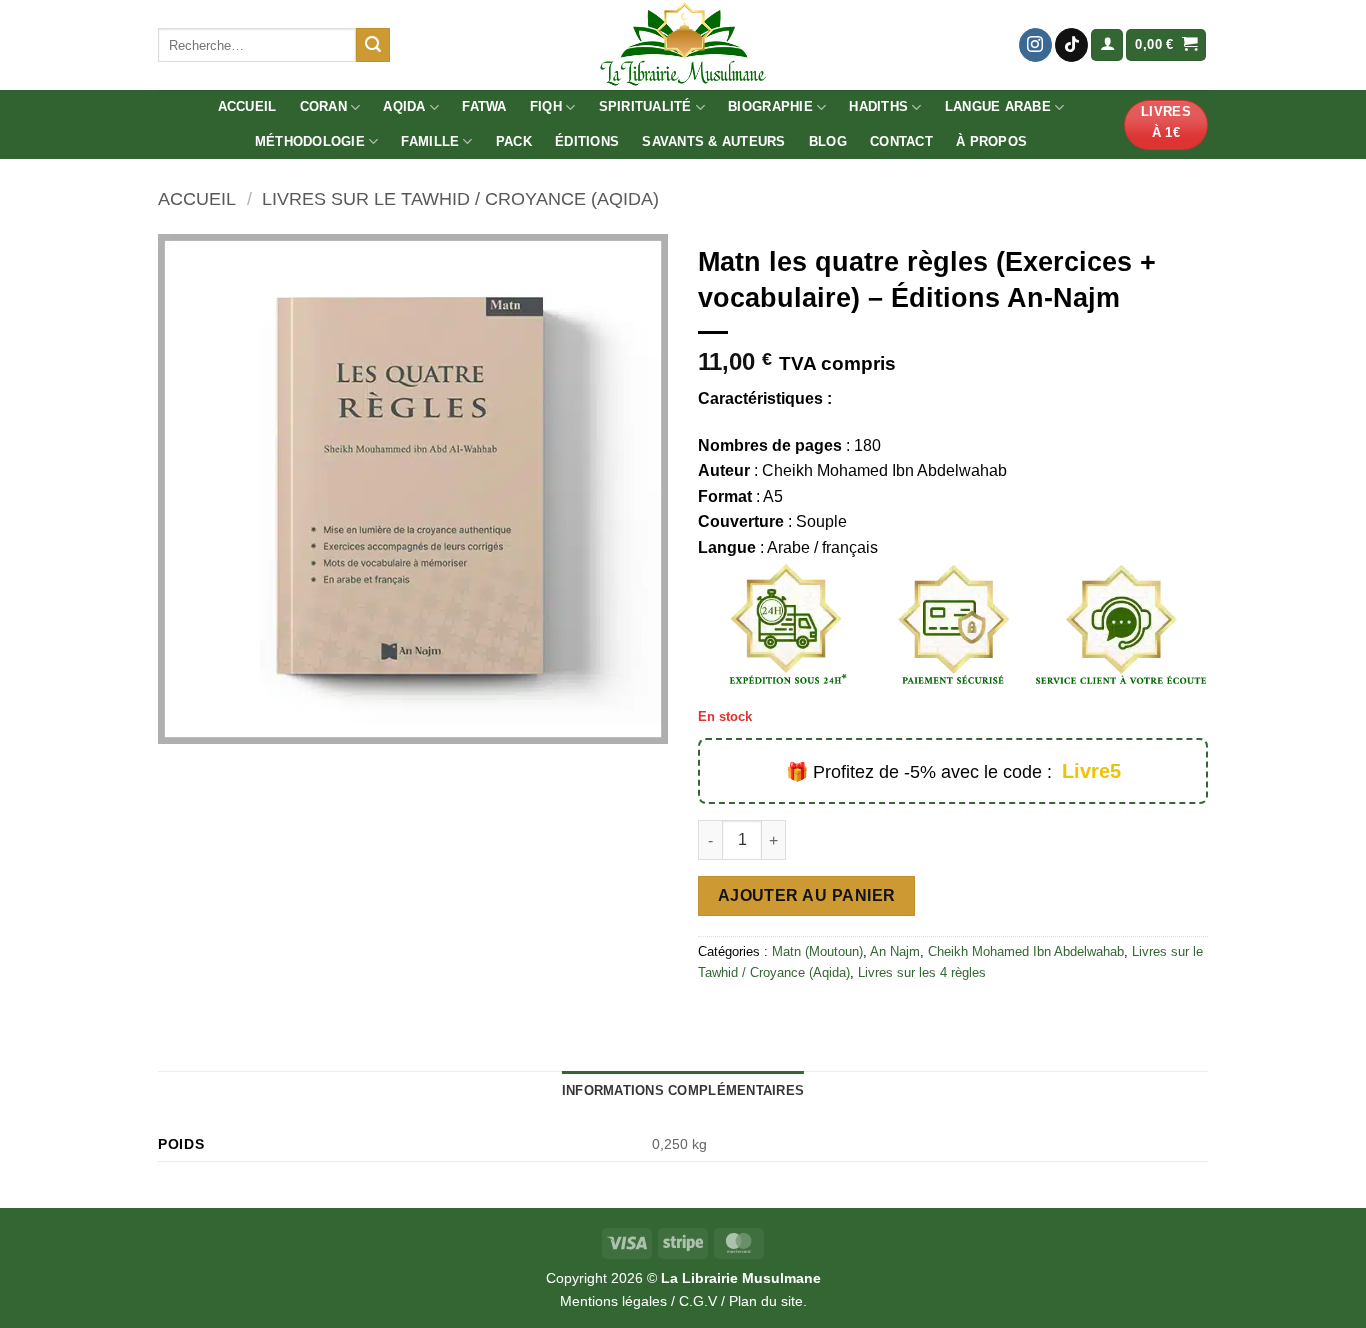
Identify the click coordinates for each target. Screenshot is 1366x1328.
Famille (430, 141)
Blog (828, 141)
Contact (901, 141)
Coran (323, 106)
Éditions (587, 141)
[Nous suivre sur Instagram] (1035, 45)
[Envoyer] (373, 45)
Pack (514, 141)
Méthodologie (310, 141)
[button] (1107, 45)
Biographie (770, 106)
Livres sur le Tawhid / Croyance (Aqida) (460, 198)
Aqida (404, 106)
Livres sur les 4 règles (922, 972)
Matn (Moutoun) (817, 951)
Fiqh (546, 106)
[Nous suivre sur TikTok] (1071, 45)
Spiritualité (645, 106)
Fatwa (484, 106)
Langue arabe (998, 106)
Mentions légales (613, 1301)
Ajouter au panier (807, 895)
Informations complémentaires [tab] (683, 1090)
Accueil (247, 106)
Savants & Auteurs (713, 141)
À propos (991, 141)
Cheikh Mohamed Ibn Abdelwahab (1026, 951)
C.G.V (698, 1301)
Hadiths (878, 106)
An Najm (895, 951)
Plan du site (766, 1301)
